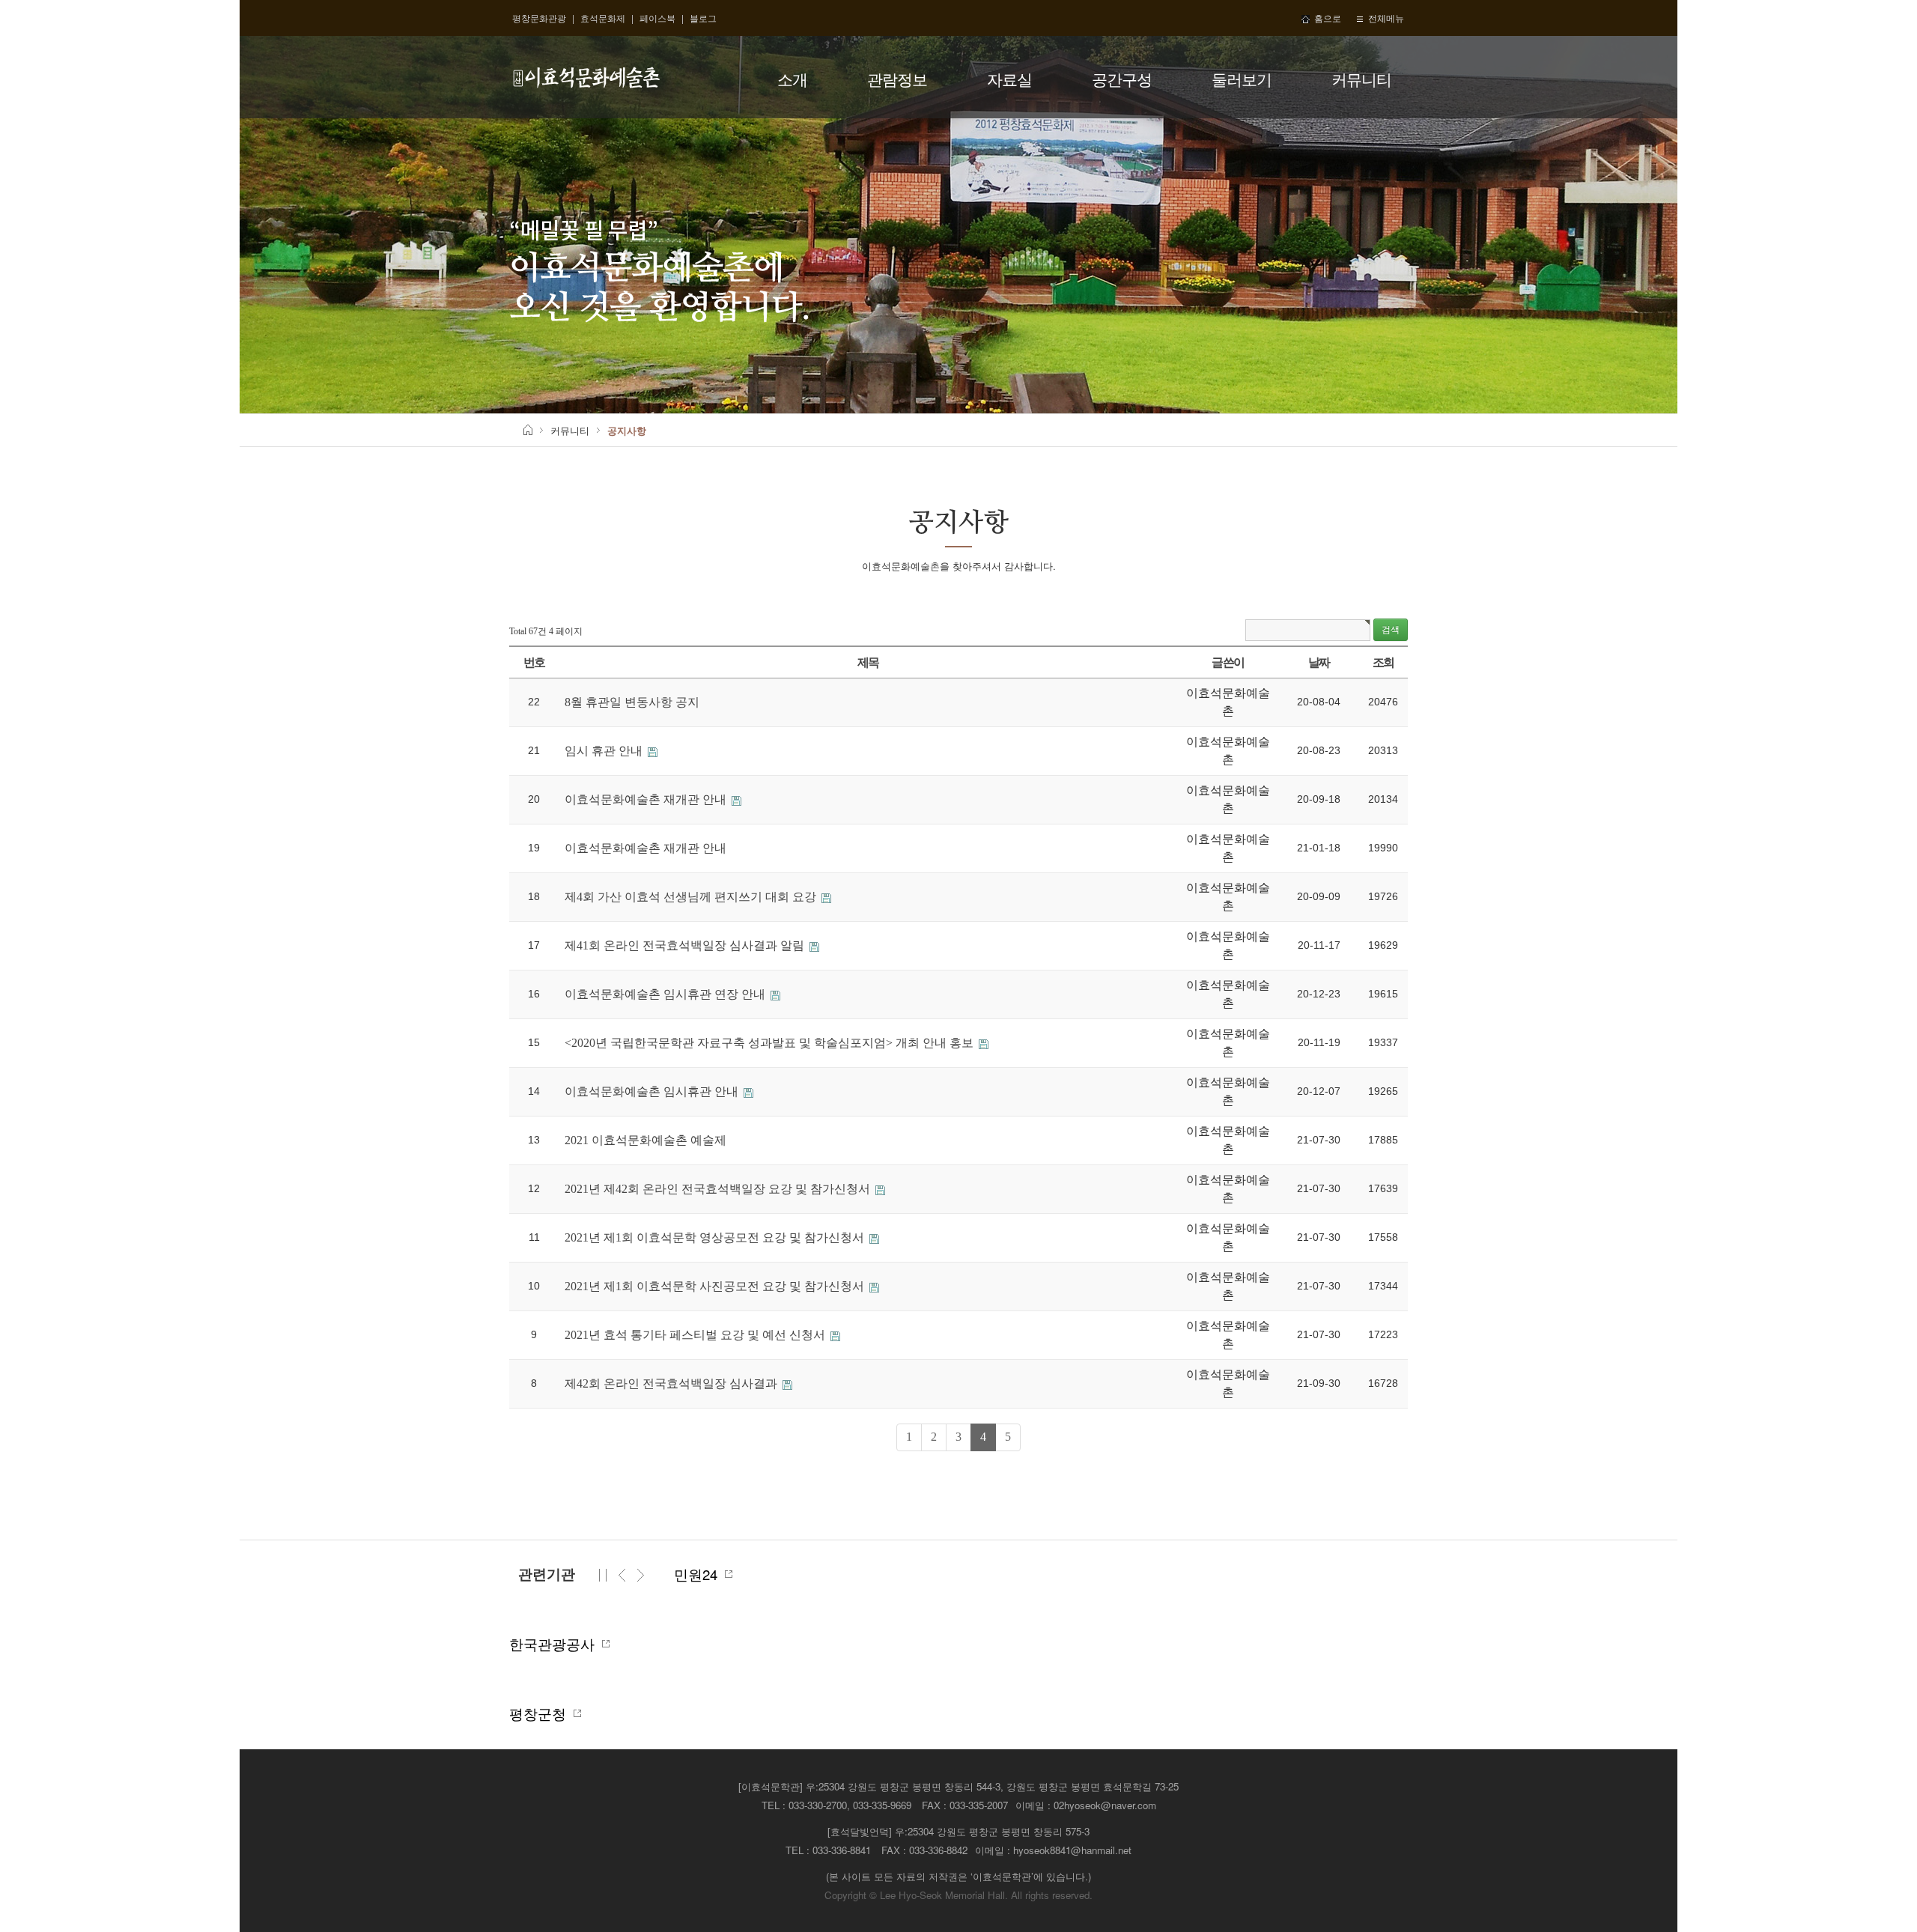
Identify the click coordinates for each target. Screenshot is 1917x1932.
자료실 (1009, 79)
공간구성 (1122, 79)
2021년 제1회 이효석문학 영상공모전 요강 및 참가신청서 (716, 1237)
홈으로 (1325, 18)
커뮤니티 (1361, 79)
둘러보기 (1242, 79)
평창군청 (541, 1713)
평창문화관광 (539, 18)
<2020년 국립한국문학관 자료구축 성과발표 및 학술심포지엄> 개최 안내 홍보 (771, 1043)
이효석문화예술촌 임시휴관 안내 (653, 1091)
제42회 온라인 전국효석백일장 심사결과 (672, 1383)
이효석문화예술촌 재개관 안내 (647, 799)
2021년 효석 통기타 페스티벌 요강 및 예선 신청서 (696, 1335)
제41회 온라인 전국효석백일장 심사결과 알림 (686, 945)
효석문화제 (603, 18)
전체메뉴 (1384, 18)
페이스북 (657, 18)
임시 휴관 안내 (605, 751)
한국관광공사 (556, 1644)
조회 (1383, 662)
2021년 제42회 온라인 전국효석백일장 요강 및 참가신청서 (719, 1189)
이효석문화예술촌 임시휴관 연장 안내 (666, 994)
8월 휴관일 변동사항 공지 (632, 702)
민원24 (699, 1574)
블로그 (703, 18)
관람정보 (897, 79)
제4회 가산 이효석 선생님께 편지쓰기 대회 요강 (692, 897)
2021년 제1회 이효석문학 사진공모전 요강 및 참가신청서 (716, 1286)
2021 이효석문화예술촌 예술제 (645, 1140)
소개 (792, 79)
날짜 (1319, 662)
